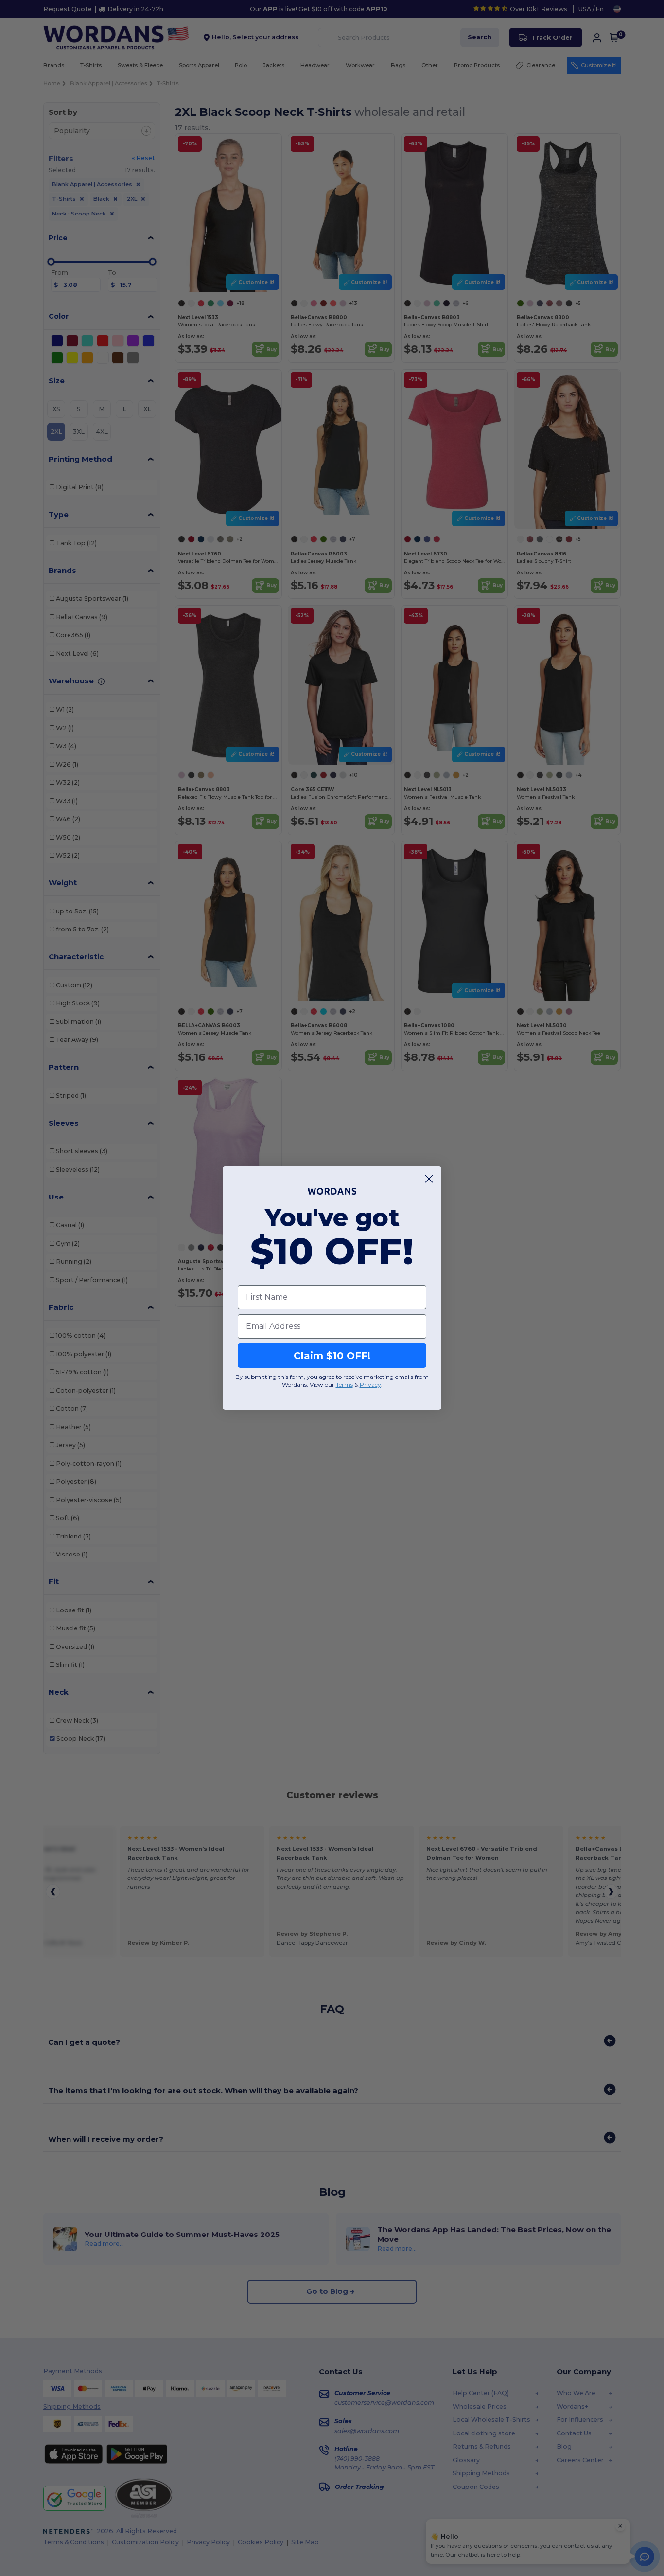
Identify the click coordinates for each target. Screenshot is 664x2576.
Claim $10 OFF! (332, 1356)
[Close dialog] (429, 1179)
